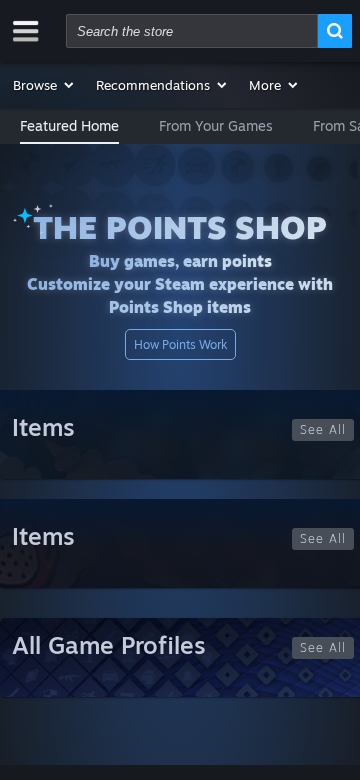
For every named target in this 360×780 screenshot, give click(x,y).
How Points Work (180, 344)
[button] (44, 85)
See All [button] (323, 429)
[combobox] (192, 31)
